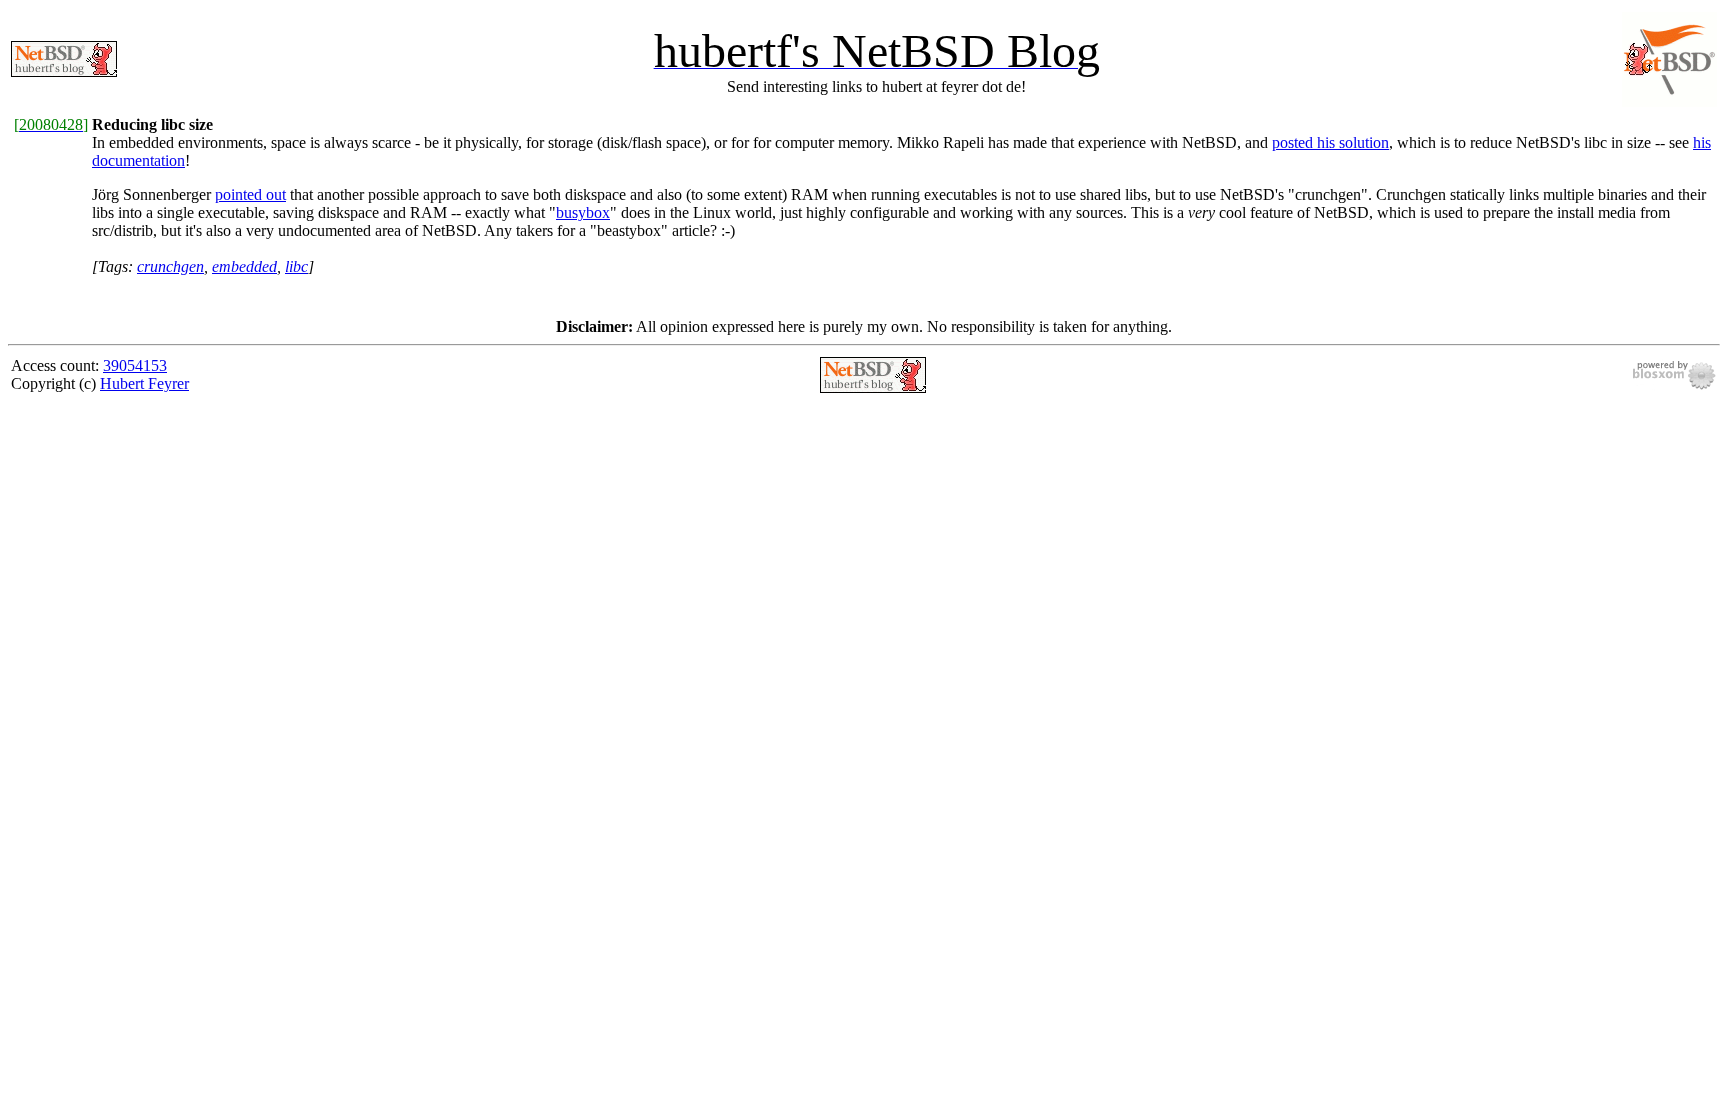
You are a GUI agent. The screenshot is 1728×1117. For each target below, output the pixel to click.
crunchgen (170, 266)
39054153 (135, 365)
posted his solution (1330, 142)
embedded (244, 266)
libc (296, 266)
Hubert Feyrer (144, 383)
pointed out (250, 194)
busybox (583, 212)
